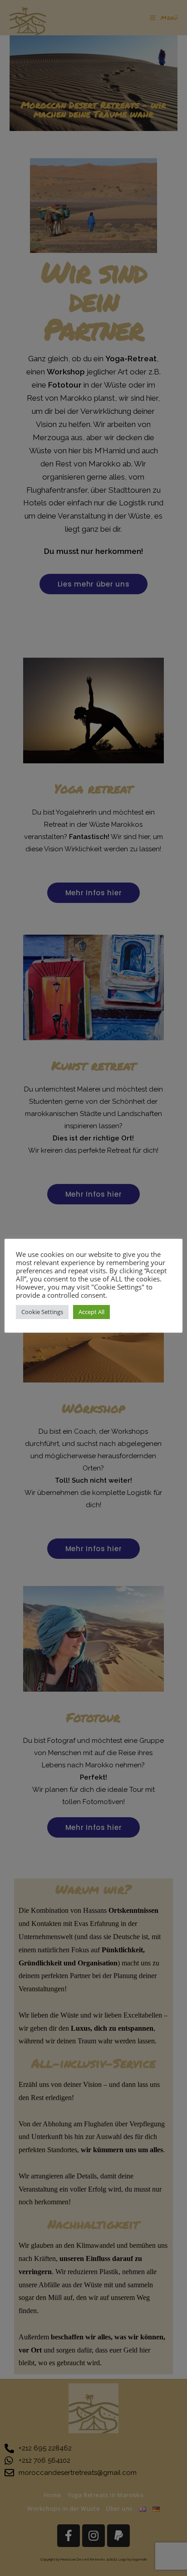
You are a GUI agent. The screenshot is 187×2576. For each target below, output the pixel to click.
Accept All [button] (91, 1312)
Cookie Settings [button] (42, 1312)
